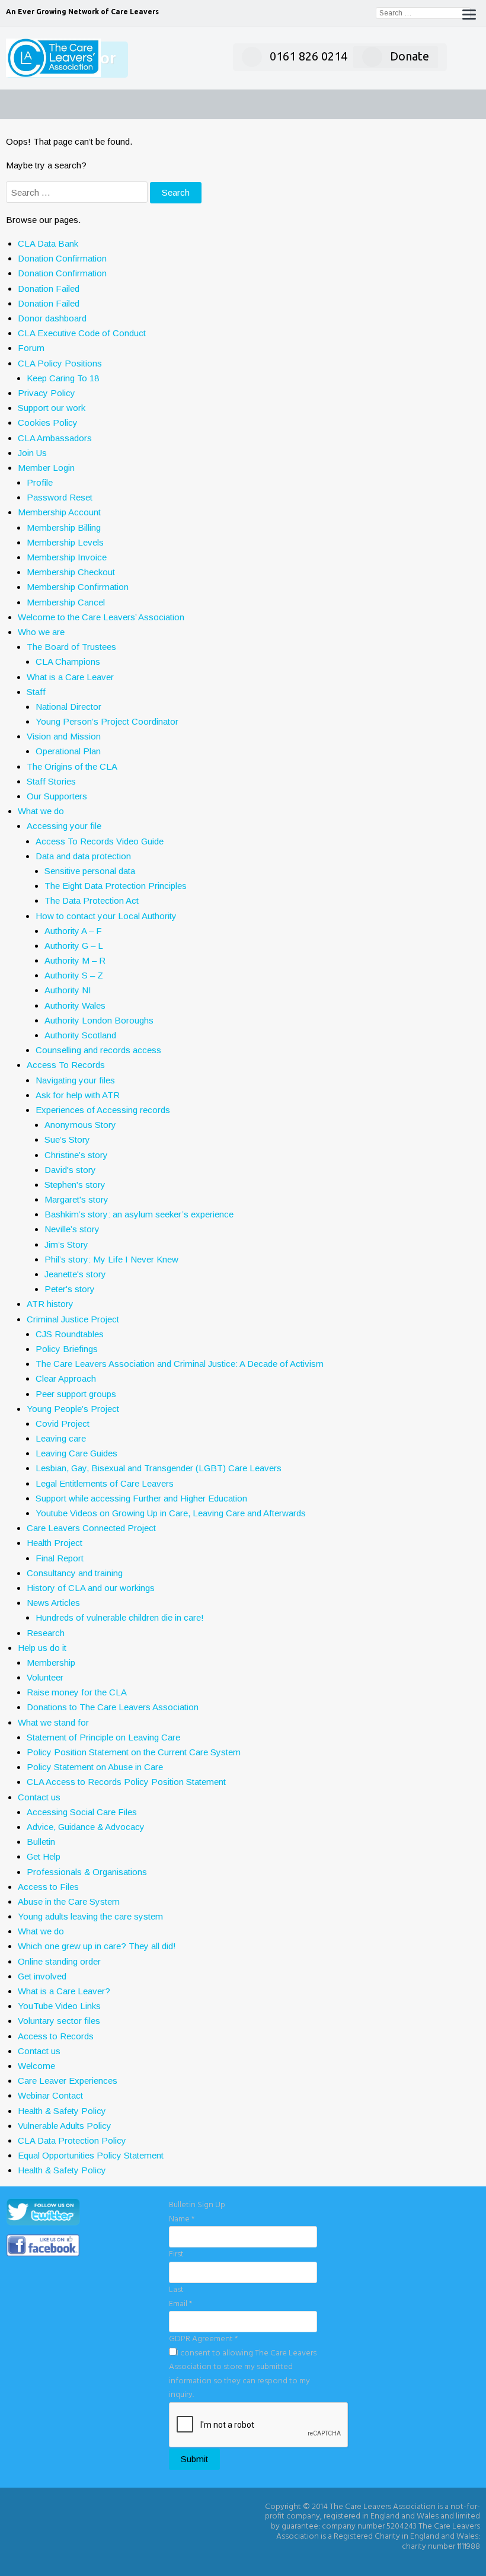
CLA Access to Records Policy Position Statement (126, 1782)
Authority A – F (73, 931)
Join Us (32, 453)
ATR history (50, 1304)
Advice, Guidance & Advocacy (86, 1827)
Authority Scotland (80, 1035)
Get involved (42, 1976)
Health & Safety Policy (62, 2111)
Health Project (55, 1543)
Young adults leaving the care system (90, 1916)
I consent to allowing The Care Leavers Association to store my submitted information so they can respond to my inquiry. (243, 2374)
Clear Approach (66, 1378)
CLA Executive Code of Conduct (82, 333)
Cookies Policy (48, 423)
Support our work (52, 408)
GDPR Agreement (203, 2339)
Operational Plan (68, 751)
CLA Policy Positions (60, 363)
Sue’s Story (67, 1139)
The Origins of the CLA (72, 766)
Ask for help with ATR (78, 1095)
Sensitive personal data (90, 871)
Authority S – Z (74, 975)
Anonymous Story (80, 1125)
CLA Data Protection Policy (72, 2140)
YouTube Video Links (59, 2006)
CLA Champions (68, 661)
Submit (194, 2459)
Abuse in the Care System (69, 1901)
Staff (36, 692)
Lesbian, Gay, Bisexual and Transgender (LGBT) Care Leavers (159, 1468)
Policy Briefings (67, 1349)
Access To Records (66, 1065)
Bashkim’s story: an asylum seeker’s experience (139, 1214)
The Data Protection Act (92, 900)
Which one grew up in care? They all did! (97, 1946)
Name (182, 2219)
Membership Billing (64, 527)
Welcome (36, 2066)
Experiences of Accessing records (103, 1110)
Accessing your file (64, 826)
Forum (31, 348)
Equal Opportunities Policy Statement (91, 2155)
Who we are (41, 632)
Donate (410, 56)
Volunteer (45, 1677)
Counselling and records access (98, 1050)
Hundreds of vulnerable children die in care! (120, 1617)
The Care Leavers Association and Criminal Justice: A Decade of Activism (180, 1364)
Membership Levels (65, 542)
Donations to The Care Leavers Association (113, 1707)
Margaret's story (76, 1199)
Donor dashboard (52, 318)
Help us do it (42, 1648)
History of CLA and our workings (91, 1588)
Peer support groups (76, 1394)
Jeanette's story (75, 1274)
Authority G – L (74, 946)
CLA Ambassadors (55, 438)
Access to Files (48, 1887)
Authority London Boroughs (99, 1020)
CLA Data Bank (48, 243)
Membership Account (59, 512)
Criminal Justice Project (73, 1319)
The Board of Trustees (71, 647)
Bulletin (41, 1842)
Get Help (44, 1856)
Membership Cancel (66, 602)
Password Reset (60, 497)
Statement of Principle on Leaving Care (103, 1737)
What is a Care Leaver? (64, 1991)
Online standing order (59, 1961)
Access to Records (56, 2036)
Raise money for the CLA (77, 1692)
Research (46, 1633)
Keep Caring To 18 (63, 378)
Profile (40, 482)
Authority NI (68, 990)
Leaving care (61, 1438)
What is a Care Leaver (70, 677)
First (176, 2254)
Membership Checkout (71, 572)
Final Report (60, 1558)
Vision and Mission (64, 736)
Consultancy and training (75, 1573)
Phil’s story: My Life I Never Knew (111, 1259)
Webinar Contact (50, 2095)
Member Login (46, 468)
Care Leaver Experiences (68, 2081)
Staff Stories (51, 781)
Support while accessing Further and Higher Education (141, 1498)
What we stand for (53, 1722)
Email (180, 2304)
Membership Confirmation (78, 587)
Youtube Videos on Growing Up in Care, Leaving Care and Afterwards (171, 1513)
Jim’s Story (66, 1244)
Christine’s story (76, 1155)
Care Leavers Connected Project (91, 1528)
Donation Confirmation (62, 258)
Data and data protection (83, 856)
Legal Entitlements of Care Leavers (105, 1483)
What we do (41, 811)
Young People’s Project (73, 1409)
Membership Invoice (67, 557)
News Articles (53, 1603)
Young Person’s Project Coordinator (107, 721)
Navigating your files (75, 1080)
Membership (51, 1662)
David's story (70, 1170)
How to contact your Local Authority (106, 916)
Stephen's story (75, 1185)
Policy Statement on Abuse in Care (95, 1767)
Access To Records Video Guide (100, 841)
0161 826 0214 (308, 56)
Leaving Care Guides (76, 1453)
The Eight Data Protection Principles (116, 886)
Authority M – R (75, 960)
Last (176, 2290)
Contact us (39, 1797)
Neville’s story (72, 1229)
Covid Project (63, 1424)
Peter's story (70, 1289)
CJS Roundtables (70, 1334)
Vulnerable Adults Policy (65, 2126)
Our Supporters (57, 796)
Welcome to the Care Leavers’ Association (101, 617)
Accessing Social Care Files (82, 1812)
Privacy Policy (47, 393)
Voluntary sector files (59, 2021)
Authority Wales (75, 1005)
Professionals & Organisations (87, 1872)
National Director (68, 707)
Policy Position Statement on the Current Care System (134, 1752)
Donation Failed (49, 288)
